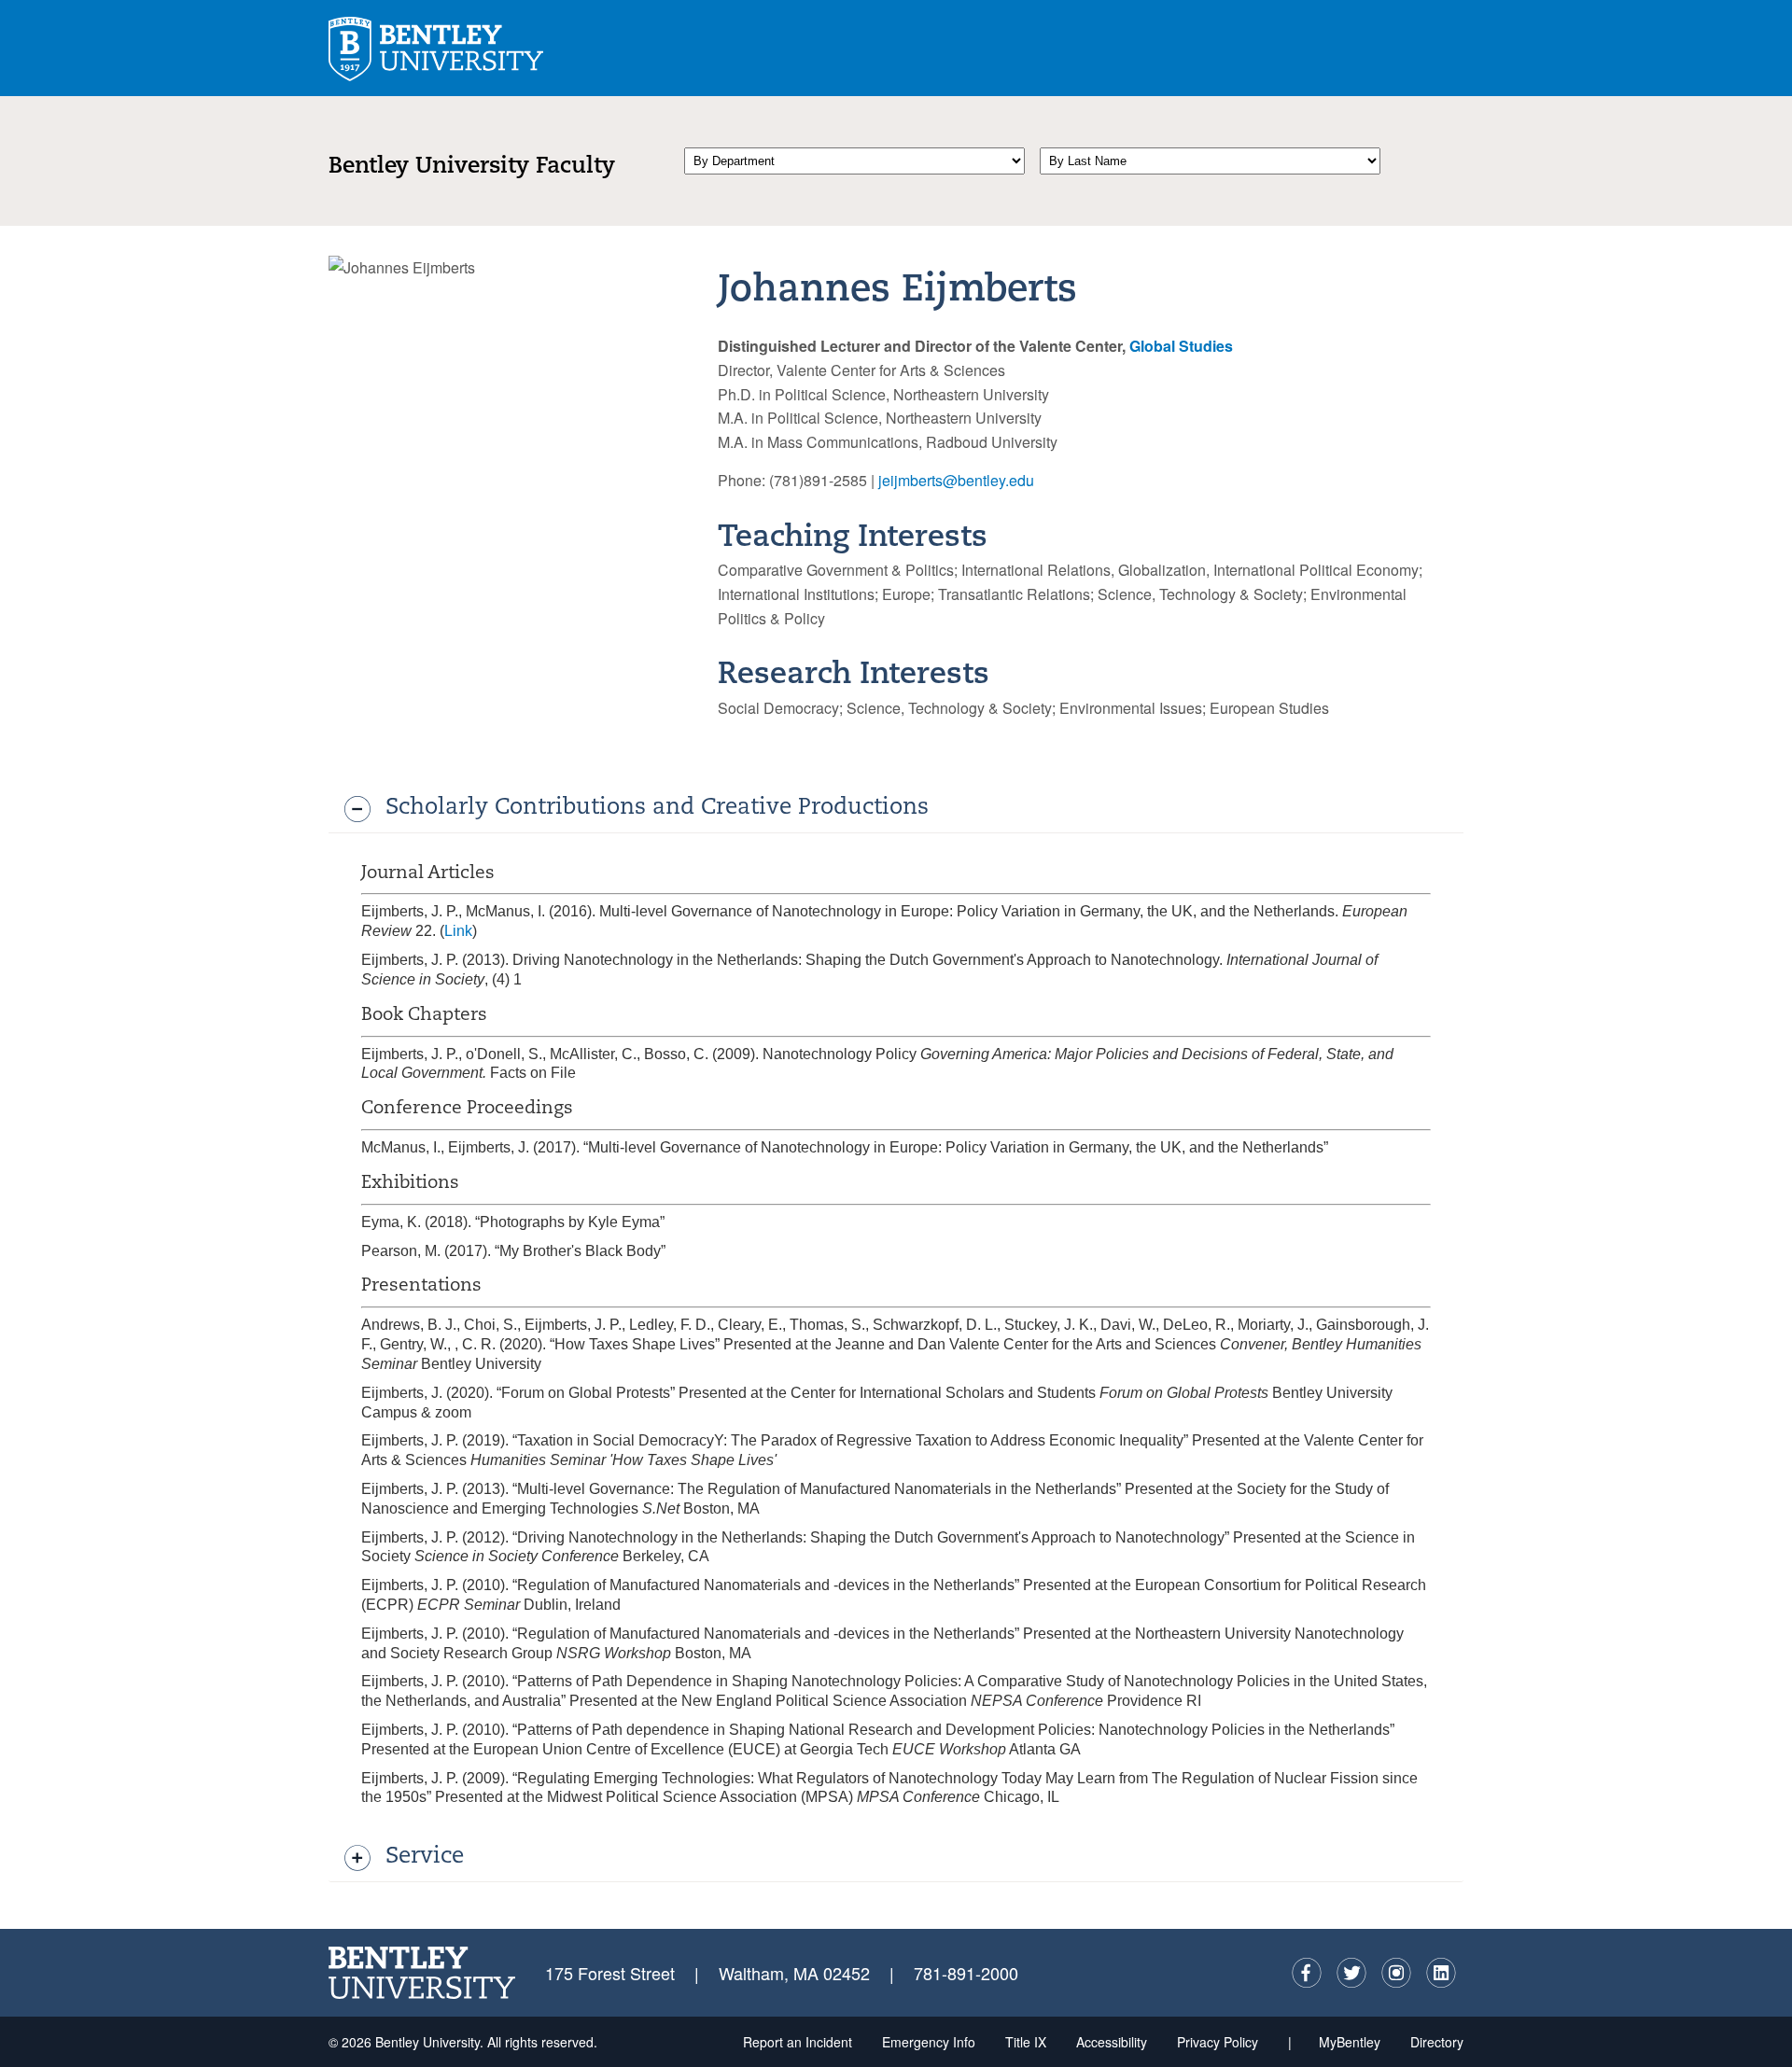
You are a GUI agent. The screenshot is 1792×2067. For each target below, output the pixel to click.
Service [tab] (425, 1857)
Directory (1437, 2042)
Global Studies (1181, 346)
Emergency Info (929, 2042)
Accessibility (1112, 2042)
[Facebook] (1307, 1973)
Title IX (1026, 2042)
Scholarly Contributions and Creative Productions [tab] (657, 808)
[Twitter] (1351, 1973)
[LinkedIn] (1441, 1973)
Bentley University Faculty (472, 167)
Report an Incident (798, 2042)
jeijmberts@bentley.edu (956, 480)
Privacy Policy (1218, 2042)
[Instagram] (1396, 1973)
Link (458, 931)
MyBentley (1350, 2042)
